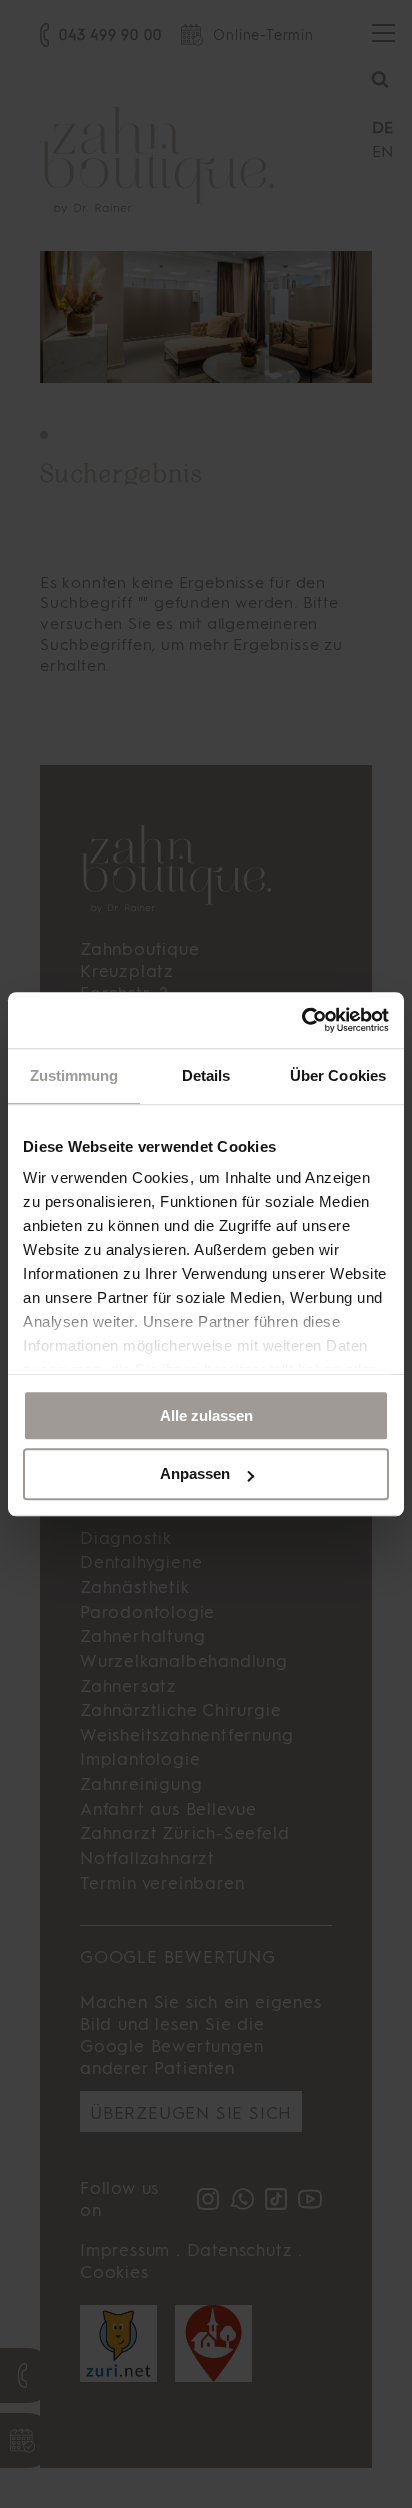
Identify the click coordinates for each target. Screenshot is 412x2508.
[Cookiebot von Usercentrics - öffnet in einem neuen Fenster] (301, 1020)
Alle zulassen (206, 1415)
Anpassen (195, 1474)
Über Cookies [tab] (338, 1075)
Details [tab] (206, 1075)
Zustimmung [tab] (74, 1075)
